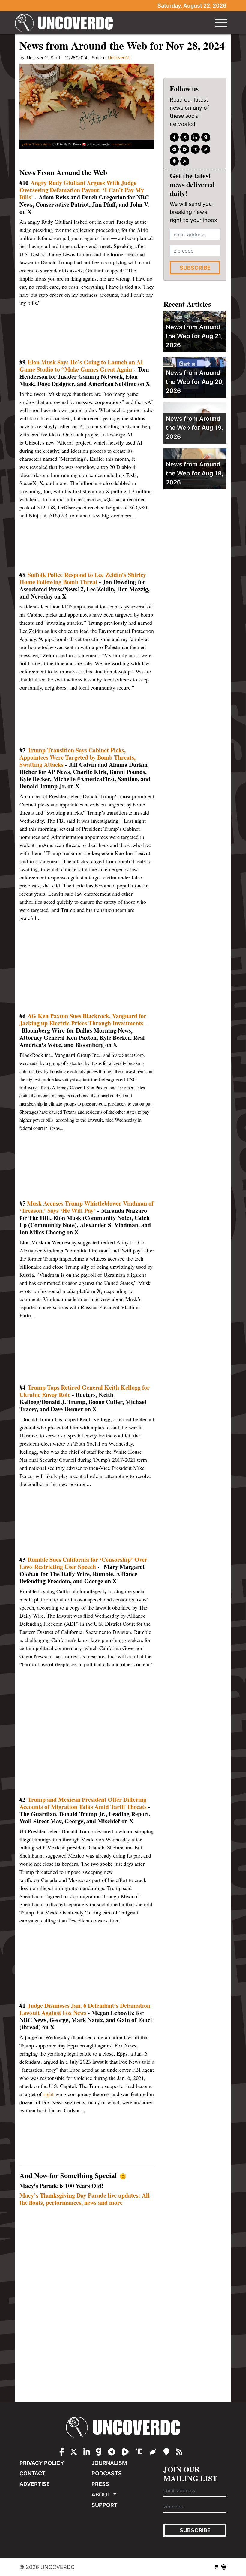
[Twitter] (185, 137)
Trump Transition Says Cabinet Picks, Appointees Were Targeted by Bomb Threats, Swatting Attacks (78, 757)
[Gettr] (206, 149)
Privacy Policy (42, 2463)
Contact (33, 2473)
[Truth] (195, 149)
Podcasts (107, 2473)
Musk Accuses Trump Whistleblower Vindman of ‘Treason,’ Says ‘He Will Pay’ (87, 1207)
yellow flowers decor (37, 144)
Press (100, 2484)
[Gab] (206, 137)
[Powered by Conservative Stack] (224, 2567)
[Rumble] (185, 149)
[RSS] (185, 161)
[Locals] (174, 161)
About (102, 2494)
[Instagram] (195, 137)
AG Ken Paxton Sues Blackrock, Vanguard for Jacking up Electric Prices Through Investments (83, 1019)
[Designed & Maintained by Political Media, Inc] (217, 2567)
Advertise (35, 2484)
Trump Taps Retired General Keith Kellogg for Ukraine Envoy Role (85, 1391)
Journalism (109, 2463)
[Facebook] (174, 137)
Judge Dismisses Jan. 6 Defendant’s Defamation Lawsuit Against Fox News (85, 2009)
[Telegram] (174, 149)
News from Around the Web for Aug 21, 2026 (194, 336)
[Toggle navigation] (221, 23)
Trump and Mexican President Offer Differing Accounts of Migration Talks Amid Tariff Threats (84, 1803)
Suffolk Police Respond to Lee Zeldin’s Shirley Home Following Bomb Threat (83, 578)
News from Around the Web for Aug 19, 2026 (195, 428)
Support (105, 2505)
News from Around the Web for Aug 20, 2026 (195, 382)
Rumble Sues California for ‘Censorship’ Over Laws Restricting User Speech (83, 1563)
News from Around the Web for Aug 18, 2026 (195, 473)
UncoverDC (66, 23)
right (49, 2094)
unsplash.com (121, 144)
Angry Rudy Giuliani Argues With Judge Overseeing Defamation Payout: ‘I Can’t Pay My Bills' (82, 190)
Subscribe (195, 268)
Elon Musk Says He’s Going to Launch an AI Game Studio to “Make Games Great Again (81, 366)
